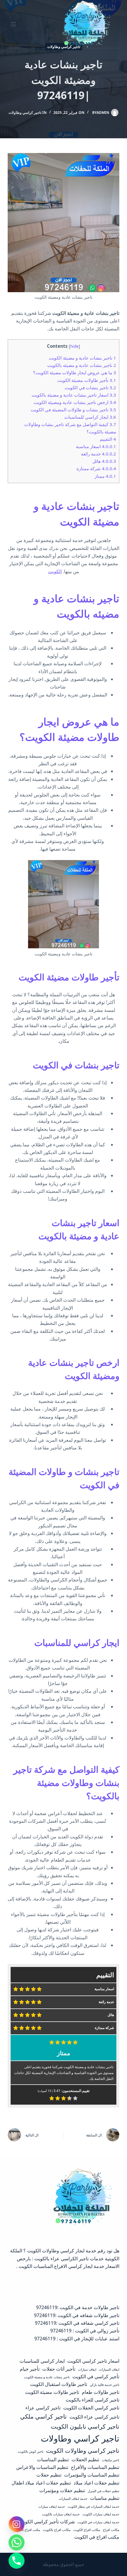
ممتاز (105, 476)
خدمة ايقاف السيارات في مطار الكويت (93, 2507)
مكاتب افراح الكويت (87, 2530)
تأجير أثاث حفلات (59, 2369)
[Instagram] (17, 2524)
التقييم (108, 439)
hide (74, 346)
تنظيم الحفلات (85, 2459)
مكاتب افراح (111, 2530)
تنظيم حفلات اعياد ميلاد (96, 2483)
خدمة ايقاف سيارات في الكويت (98, 2522)
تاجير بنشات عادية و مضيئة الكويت (82, 358)
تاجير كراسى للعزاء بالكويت (92, 2400)
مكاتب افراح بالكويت (57, 2530)
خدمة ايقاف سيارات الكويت (101, 2514)
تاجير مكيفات (111, 2460)
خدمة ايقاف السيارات (73, 2499)
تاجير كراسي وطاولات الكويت (83, 2450)
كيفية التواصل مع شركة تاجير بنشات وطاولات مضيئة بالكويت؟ (66, 1783)
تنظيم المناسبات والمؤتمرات (92, 2475)
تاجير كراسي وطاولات (25, 113)
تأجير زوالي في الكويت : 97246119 (85, 2331)
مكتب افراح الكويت (27, 2530)
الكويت (55, 571)
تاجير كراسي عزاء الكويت (94, 2417)
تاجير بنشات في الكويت (90, 388)
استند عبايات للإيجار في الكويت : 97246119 (77, 2339)
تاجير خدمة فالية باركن (105, 2385)
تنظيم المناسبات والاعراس (42, 2467)
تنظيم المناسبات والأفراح (95, 2467)
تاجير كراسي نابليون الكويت (85, 2426)
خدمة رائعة (98, 454)
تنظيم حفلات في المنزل (104, 2491)
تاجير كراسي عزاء (43, 2408)
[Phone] (17, 2561)
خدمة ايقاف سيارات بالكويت (61, 2514)
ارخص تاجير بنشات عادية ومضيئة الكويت (75, 402)
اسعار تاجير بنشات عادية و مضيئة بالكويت (74, 395)
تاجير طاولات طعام (101, 2392)
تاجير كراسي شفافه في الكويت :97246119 (77, 2323)
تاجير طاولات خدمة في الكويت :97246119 (78, 2307)
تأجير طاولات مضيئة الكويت (87, 380)
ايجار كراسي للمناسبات (90, 417)
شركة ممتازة (96, 468)
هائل (104, 461)
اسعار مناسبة (96, 446)
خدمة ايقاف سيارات (52, 2507)
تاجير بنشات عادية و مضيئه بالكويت (82, 365)
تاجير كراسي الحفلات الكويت (91, 2408)
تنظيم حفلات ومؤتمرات (62, 2490)
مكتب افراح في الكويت (97, 2537)
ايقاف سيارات (87, 2369)
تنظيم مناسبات (105, 2498)
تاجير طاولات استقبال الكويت (59, 2384)
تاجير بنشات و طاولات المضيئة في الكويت (73, 410)
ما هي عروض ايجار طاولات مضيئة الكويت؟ (75, 372)
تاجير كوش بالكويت (31, 2452)
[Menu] (13, 24)
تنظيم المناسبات (53, 2459)
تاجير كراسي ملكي (43, 2416)
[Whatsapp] (17, 2542)
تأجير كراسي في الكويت (96, 2377)
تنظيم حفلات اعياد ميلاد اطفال (41, 2483)
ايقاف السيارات (109, 2369)
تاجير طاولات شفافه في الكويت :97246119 (77, 2315)
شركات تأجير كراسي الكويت (47, 2522)
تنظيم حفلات (49, 2475)
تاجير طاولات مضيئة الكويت (52, 2392)
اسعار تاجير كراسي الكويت (93, 2361)
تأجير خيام (30, 2369)
